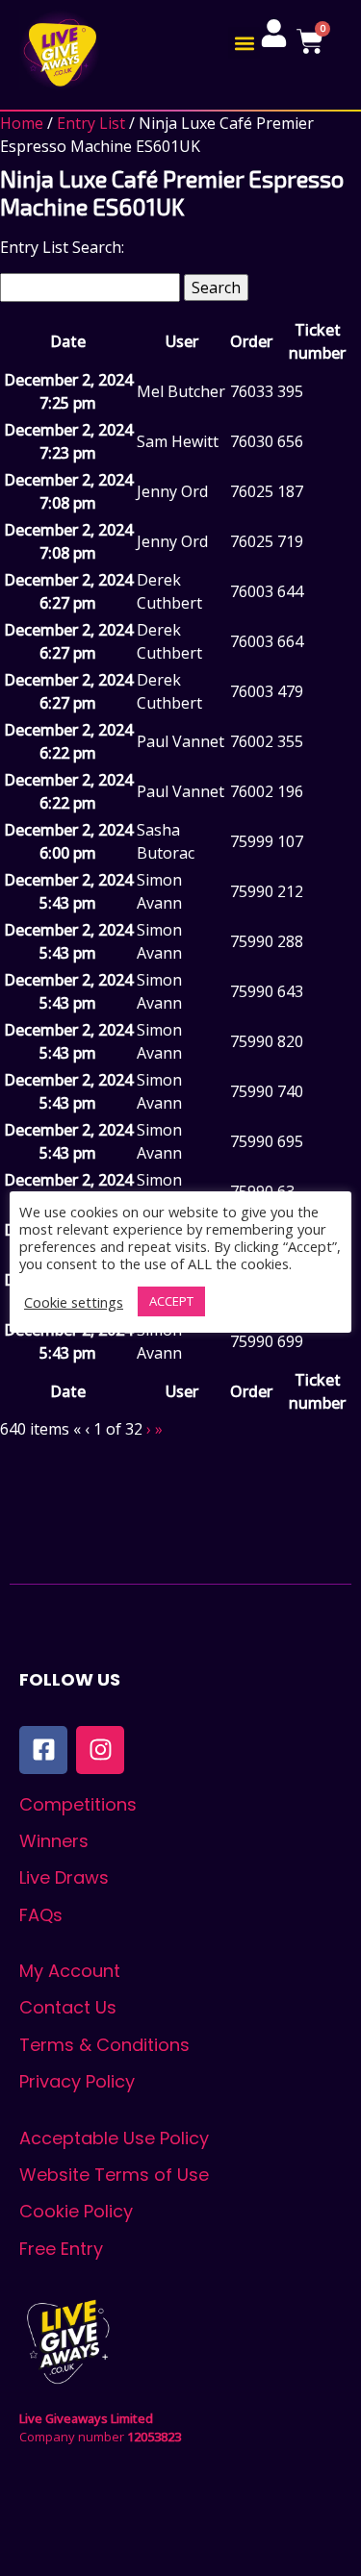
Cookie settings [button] (74, 1302)
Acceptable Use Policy (114, 2138)
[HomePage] (60, 50)
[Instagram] (100, 1750)
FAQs (41, 1915)
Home (22, 123)
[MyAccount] (274, 33)
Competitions (78, 1804)
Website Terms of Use (114, 2175)
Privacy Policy (77, 2081)
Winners (54, 1841)
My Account (70, 1971)
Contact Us (68, 2007)
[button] (244, 43)
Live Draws (64, 1877)
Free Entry (61, 2249)
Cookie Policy (76, 2211)
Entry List (91, 123)
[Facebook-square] (43, 1750)
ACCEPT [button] (171, 1301)
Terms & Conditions (104, 2045)
